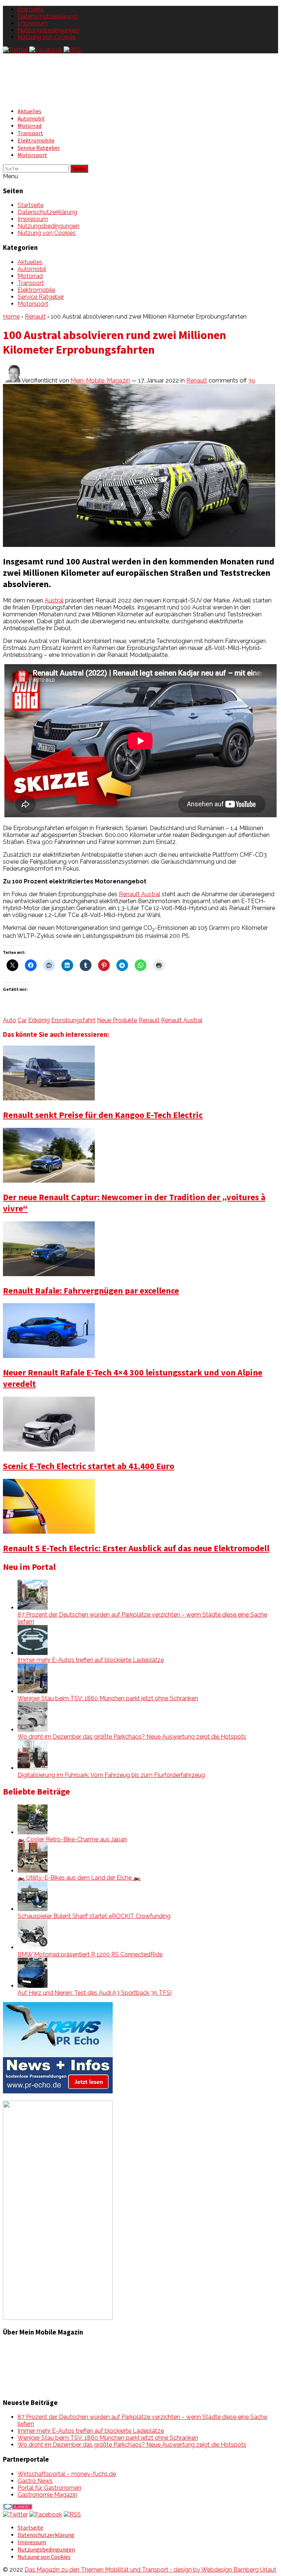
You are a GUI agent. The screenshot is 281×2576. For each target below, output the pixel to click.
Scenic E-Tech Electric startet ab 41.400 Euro (89, 1466)
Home (11, 317)
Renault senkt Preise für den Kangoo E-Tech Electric (103, 1115)
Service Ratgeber (39, 148)
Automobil (31, 118)
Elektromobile (36, 140)
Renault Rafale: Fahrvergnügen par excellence (91, 1291)
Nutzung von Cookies (47, 37)
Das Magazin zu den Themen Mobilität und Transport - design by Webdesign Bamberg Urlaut (150, 2570)
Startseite (31, 9)
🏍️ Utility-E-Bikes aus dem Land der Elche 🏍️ (79, 1878)
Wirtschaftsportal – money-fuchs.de (67, 2474)
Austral (54, 600)
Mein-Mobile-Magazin (100, 380)
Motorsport (32, 155)
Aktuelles (29, 111)
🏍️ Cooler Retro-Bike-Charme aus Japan (72, 1839)
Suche (79, 169)
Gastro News (35, 2481)
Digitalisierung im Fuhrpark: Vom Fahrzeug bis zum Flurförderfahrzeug (111, 1775)
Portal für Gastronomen (49, 2488)
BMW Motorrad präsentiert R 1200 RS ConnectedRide (90, 1954)
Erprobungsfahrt (73, 1020)
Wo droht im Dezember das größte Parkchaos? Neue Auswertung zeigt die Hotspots (132, 1737)
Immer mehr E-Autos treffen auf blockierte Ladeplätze (91, 1660)
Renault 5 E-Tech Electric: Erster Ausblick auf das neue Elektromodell (136, 1548)
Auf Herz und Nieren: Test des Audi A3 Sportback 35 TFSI (95, 1993)
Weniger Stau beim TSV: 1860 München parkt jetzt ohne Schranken (108, 1698)
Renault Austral (140, 894)
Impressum (33, 23)
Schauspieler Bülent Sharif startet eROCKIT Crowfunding (94, 1916)
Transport (30, 133)
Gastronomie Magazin (47, 2495)
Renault (35, 317)
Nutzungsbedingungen (48, 30)
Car (22, 1020)
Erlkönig (39, 1020)
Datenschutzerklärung (47, 16)
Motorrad (29, 126)
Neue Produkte (117, 1020)
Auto (10, 1020)
